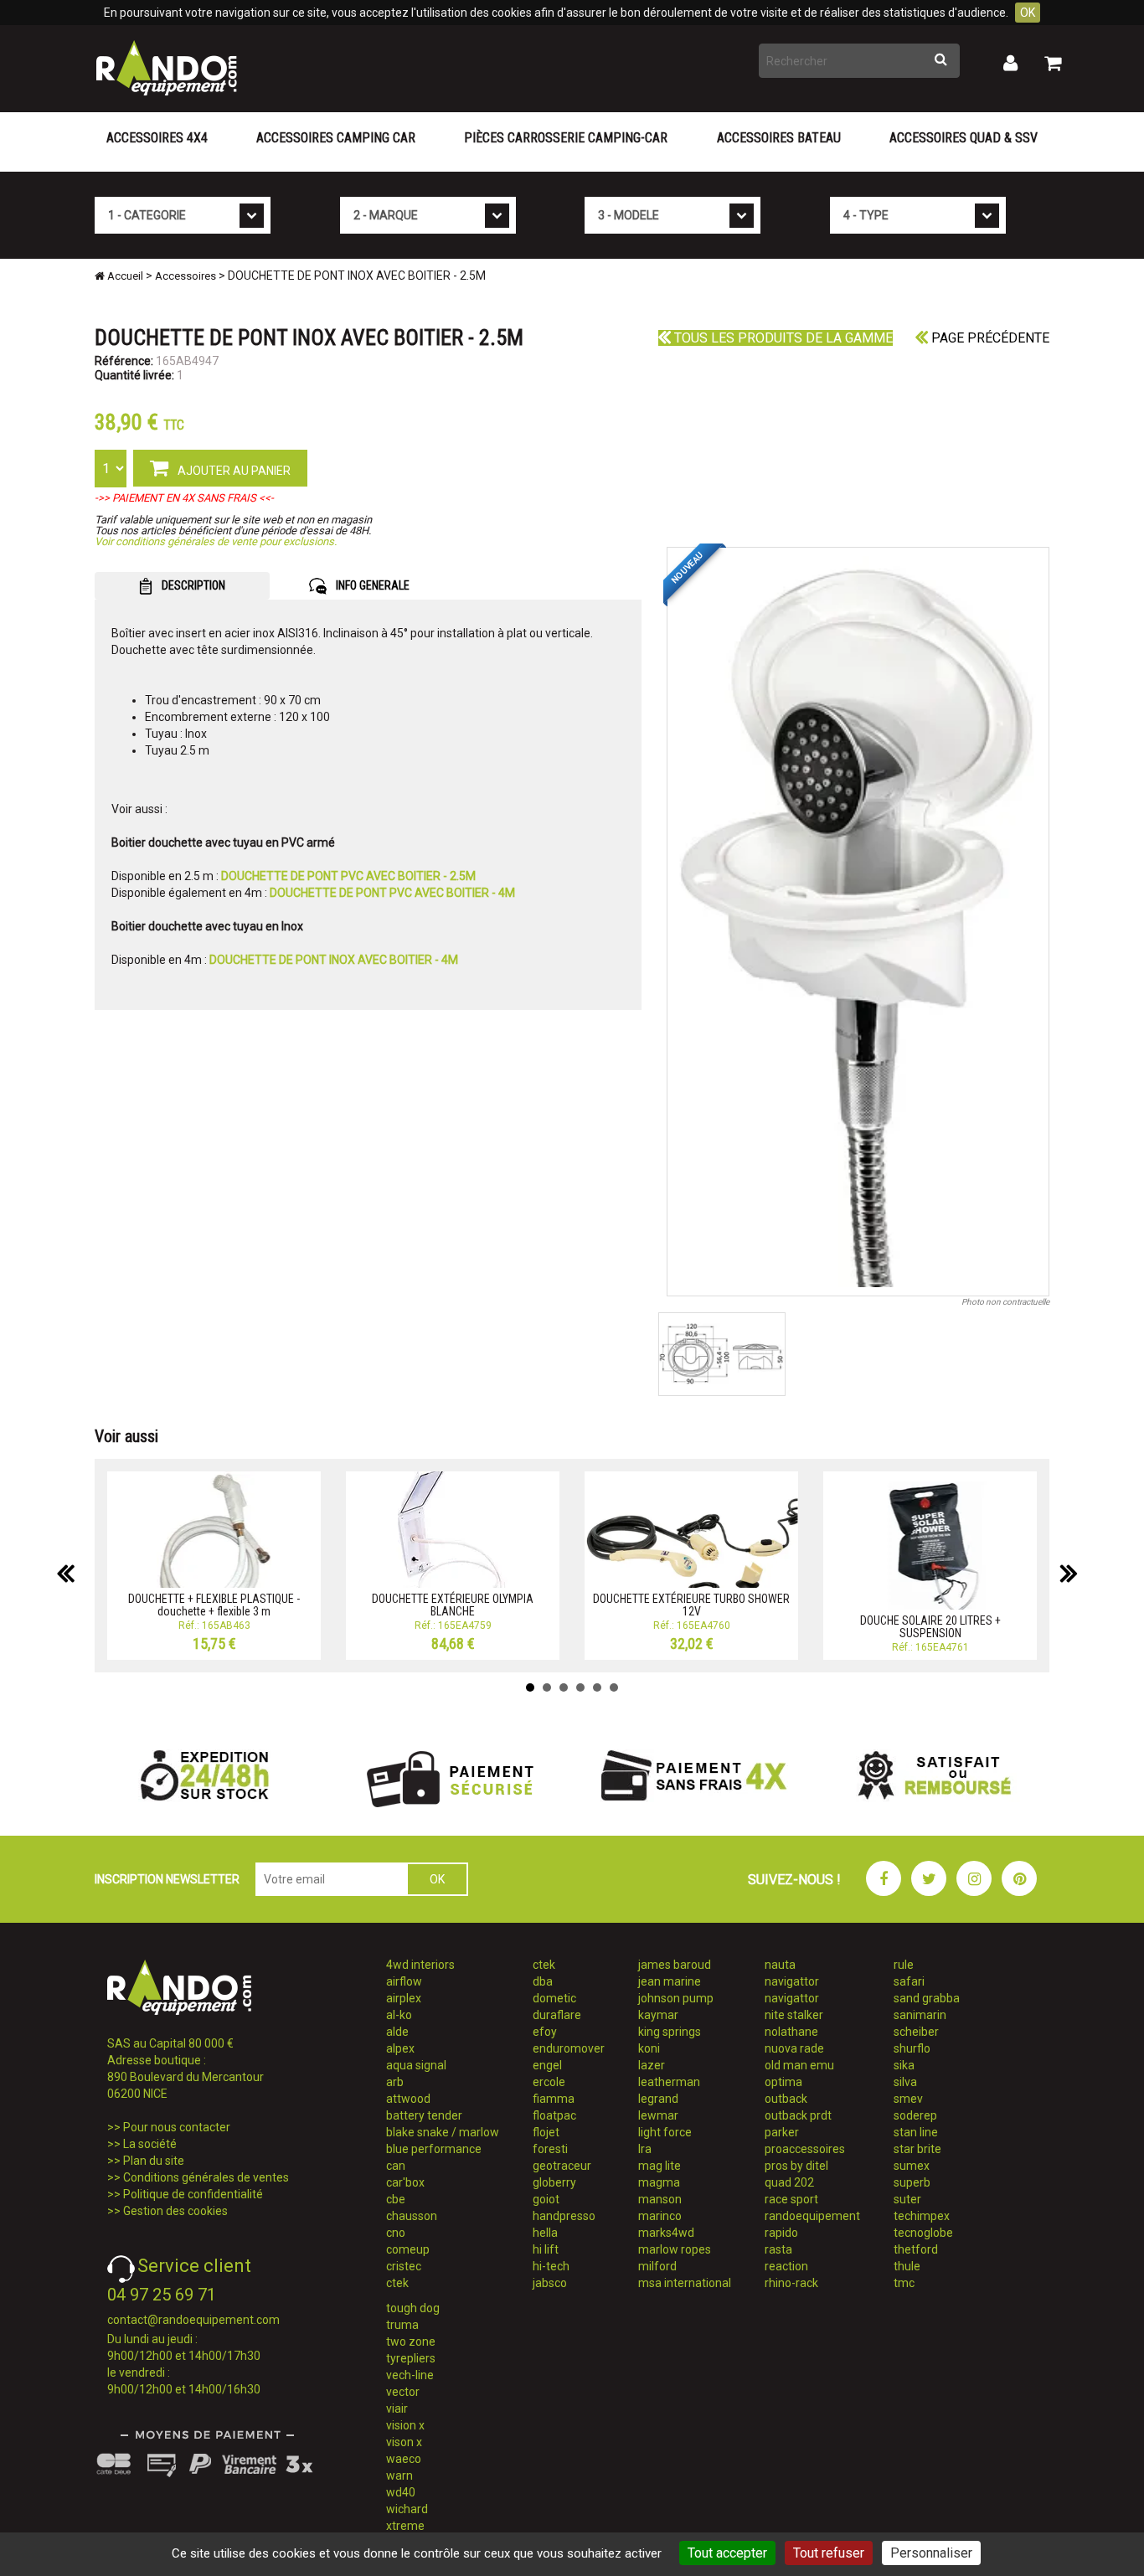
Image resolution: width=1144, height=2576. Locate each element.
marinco (660, 2216)
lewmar (658, 2115)
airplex (404, 1998)
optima (783, 2082)
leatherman (669, 2082)
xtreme (405, 2526)
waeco (404, 2459)
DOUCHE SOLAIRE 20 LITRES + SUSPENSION (930, 1627)
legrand (658, 2099)
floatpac (554, 2115)
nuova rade (794, 2048)
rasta (778, 2249)
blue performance (434, 2149)
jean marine (670, 1981)
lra (645, 2149)
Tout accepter (727, 2553)
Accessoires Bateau (779, 138)
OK (1028, 13)
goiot (546, 2199)
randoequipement (812, 2216)
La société (150, 2144)
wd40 (401, 2492)
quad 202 (789, 2182)
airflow (404, 1981)
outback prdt (798, 2115)
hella (545, 2233)
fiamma (554, 2099)
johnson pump (676, 1998)
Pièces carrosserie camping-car (566, 138)
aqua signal (416, 2065)
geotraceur (562, 2166)
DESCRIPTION (192, 585)
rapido (781, 2233)
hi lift (546, 2249)
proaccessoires (805, 2149)
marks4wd (666, 2233)
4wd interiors (420, 1965)
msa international (685, 2283)
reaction (786, 2266)
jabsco (550, 2283)
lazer (652, 2065)
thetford (916, 2249)
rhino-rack (791, 2283)
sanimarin (920, 2015)
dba (543, 1981)
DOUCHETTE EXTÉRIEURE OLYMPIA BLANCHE (453, 1605)
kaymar (658, 2015)
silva (905, 2082)
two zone (411, 2342)
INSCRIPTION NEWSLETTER (167, 1879)
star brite (917, 2149)
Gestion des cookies (175, 2211)
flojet (546, 2132)
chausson (412, 2216)
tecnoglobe (923, 2233)
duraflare (557, 2015)
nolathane (791, 2032)
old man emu (799, 2065)
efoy (545, 2032)
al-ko (399, 2015)
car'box (405, 2182)
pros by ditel (796, 2166)
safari (909, 1981)
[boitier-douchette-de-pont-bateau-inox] (858, 922)
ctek (397, 2283)
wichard (407, 2509)
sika (904, 2065)
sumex (912, 2166)
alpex (400, 2048)
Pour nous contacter (177, 2127)
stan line (916, 2132)
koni (649, 2048)
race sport (791, 2199)
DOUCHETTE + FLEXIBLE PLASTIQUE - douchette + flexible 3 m (214, 1605)
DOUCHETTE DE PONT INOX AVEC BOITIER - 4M (334, 960)
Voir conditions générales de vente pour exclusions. (216, 541)
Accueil (124, 276)
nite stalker (794, 2015)
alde (397, 2032)
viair (397, 2409)
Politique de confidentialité (193, 2194)
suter (907, 2199)
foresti (550, 2149)
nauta (780, 1965)
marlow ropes (675, 2249)
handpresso (564, 2216)
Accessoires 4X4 (157, 138)
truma (402, 2325)
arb (395, 2082)
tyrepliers (411, 2358)
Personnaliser (931, 2553)
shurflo (912, 2048)
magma (659, 2182)
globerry (554, 2182)
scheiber (916, 2032)
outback (786, 2099)
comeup (408, 2249)
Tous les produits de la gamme (782, 338)
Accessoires (186, 276)
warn (399, 2476)
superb (912, 2182)
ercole (549, 2082)
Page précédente (989, 338)
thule (907, 2266)
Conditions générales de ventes (206, 2177)
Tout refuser (829, 2553)
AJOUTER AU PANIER (233, 471)
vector (403, 2392)
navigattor (792, 1981)
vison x (404, 2442)
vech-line (410, 2375)
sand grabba (927, 1998)
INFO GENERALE (371, 585)
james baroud (675, 1965)
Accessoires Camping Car (336, 138)
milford (657, 2266)
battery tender (424, 2115)
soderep (915, 2115)
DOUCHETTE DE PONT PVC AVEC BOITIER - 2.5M (348, 876)
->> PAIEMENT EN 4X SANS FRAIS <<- (184, 498)
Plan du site (154, 2161)
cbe (396, 2199)
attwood (408, 2099)
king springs (670, 2032)
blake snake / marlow (443, 2132)
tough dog (413, 2308)
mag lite (660, 2166)
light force (665, 2132)
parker (782, 2132)
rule (904, 1965)
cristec (404, 2266)
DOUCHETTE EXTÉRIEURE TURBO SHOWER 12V (691, 1605)
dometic (554, 1998)
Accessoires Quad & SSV (964, 138)
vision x (405, 2425)
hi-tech (551, 2266)
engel (547, 2065)
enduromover (569, 2048)
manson (660, 2199)
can (396, 2166)
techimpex (922, 2216)
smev (908, 2099)
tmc (904, 2283)
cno (396, 2233)
